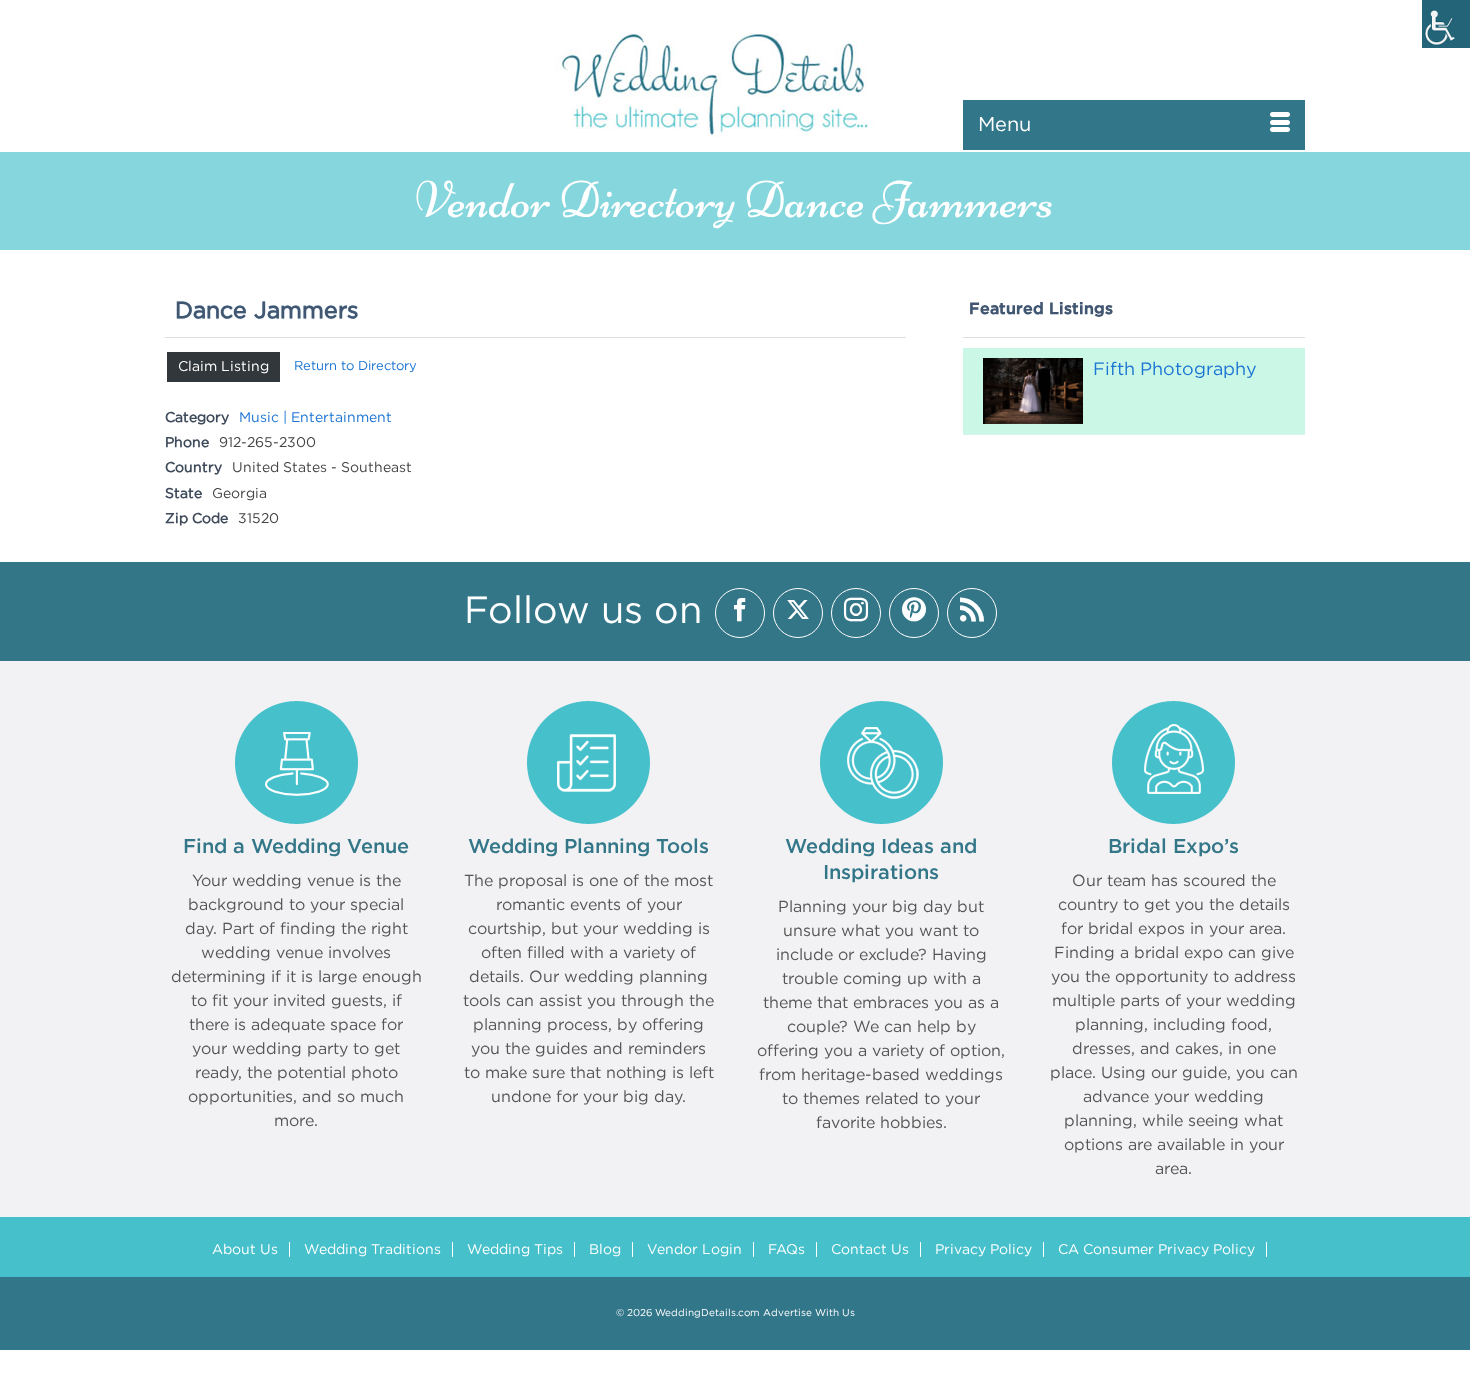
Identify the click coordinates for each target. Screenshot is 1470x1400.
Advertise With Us (809, 1313)
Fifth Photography (1175, 370)
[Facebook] (740, 613)
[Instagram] (856, 613)
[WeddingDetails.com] (735, 82)
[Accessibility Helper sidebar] (1446, 24)
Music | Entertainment (315, 418)
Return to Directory (355, 366)
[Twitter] (798, 613)
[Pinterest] (914, 613)
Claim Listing (223, 367)
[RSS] (972, 613)
